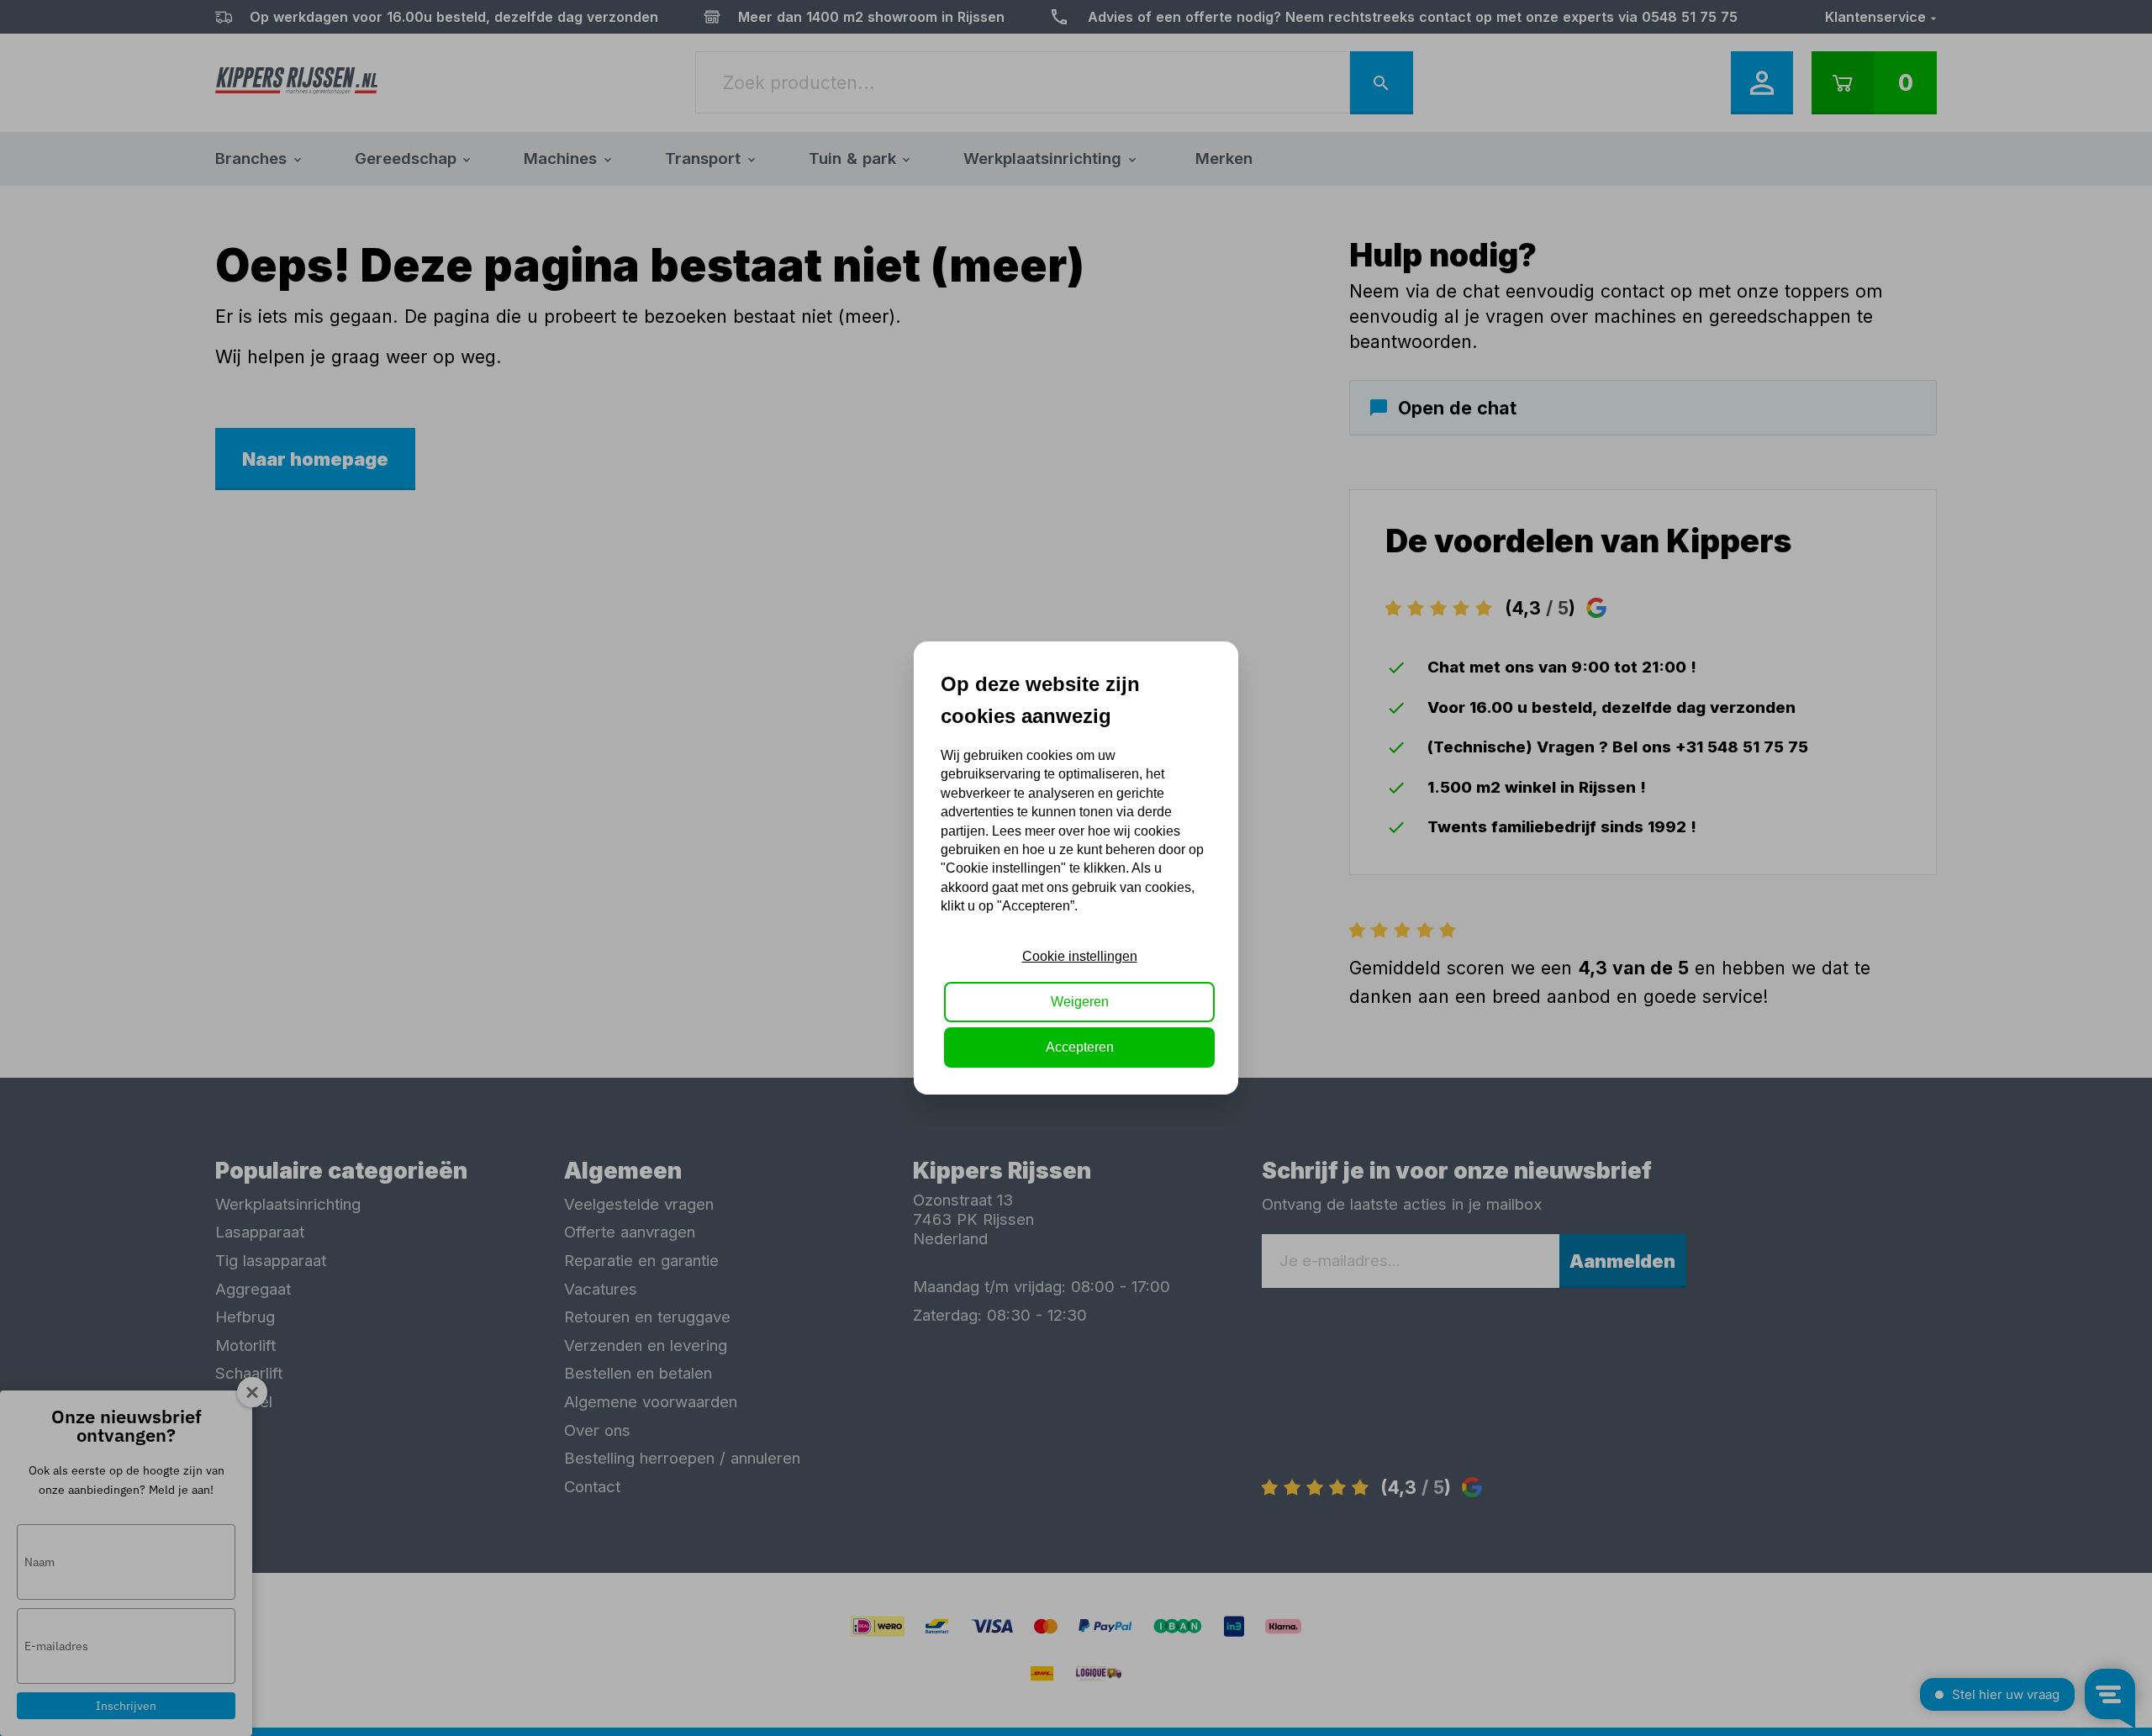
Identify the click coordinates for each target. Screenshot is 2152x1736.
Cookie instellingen (1080, 956)
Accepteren (1080, 1047)
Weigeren (1080, 1002)
